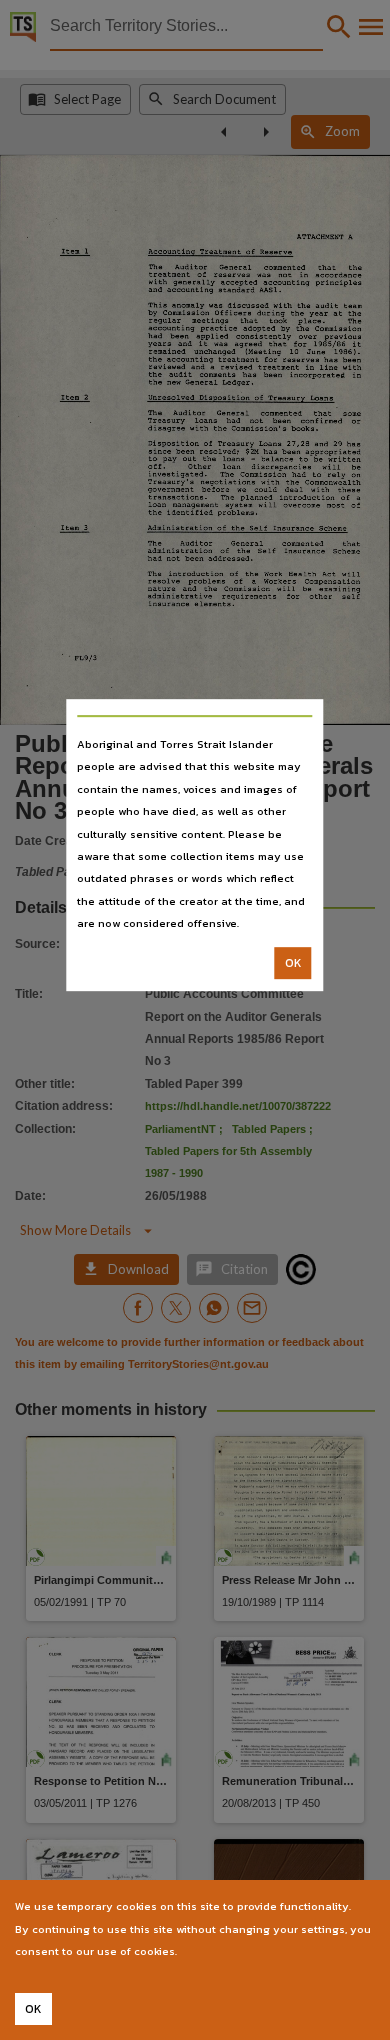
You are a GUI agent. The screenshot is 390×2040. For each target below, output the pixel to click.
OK (293, 963)
